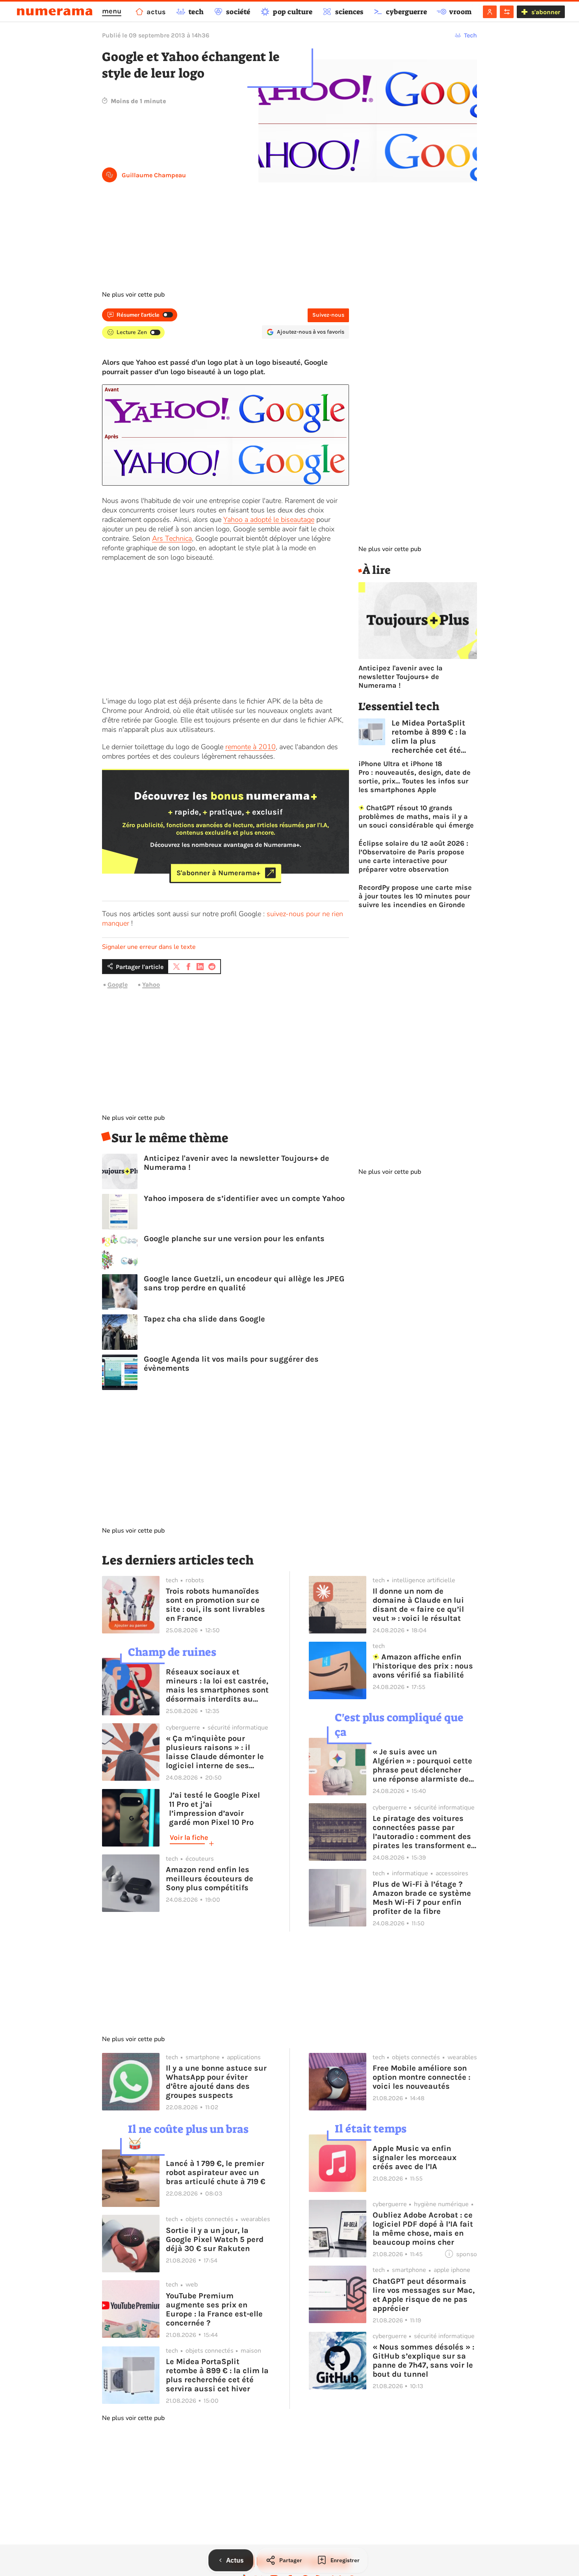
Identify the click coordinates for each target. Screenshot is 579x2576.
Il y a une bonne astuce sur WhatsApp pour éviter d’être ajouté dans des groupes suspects (216, 2082)
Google (118, 985)
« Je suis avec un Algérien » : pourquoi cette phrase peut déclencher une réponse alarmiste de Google (422, 1765)
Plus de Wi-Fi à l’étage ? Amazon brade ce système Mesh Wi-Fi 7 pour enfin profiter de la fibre (422, 1898)
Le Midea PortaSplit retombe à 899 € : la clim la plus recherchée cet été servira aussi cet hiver (434, 737)
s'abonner (546, 12)
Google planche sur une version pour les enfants (234, 1239)
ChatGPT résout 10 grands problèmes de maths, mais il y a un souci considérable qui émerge (416, 817)
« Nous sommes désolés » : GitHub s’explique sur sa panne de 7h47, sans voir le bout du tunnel (423, 2361)
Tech (470, 35)
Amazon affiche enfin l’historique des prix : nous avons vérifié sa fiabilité (423, 1666)
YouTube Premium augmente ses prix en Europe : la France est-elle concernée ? (214, 2309)
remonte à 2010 (251, 747)
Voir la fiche (189, 1837)
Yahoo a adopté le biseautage (269, 520)
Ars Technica (172, 538)
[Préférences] (507, 12)
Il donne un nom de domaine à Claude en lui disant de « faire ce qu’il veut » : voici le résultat (418, 1605)
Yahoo (151, 985)
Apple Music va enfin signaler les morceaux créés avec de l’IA (415, 2157)
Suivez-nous (328, 315)
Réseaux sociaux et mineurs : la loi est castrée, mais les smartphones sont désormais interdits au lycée (217, 1685)
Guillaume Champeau (154, 175)
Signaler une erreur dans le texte (149, 947)
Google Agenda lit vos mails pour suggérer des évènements (231, 1364)
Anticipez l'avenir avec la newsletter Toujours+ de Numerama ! (237, 1163)
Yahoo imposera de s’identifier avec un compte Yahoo (244, 1198)
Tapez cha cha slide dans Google (204, 1319)
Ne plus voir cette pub (133, 295)
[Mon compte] (490, 12)
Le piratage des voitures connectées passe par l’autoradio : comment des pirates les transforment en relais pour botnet (424, 1832)
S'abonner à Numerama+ (218, 873)
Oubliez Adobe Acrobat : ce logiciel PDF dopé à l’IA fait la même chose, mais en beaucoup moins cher (423, 2229)
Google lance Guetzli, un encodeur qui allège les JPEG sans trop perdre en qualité (244, 1283)
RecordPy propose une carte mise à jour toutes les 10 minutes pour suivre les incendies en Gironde (415, 896)
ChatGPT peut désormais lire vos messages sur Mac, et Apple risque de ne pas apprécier (424, 2295)
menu (112, 11)
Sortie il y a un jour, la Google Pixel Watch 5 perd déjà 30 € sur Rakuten (215, 2239)
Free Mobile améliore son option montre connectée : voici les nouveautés (421, 2077)
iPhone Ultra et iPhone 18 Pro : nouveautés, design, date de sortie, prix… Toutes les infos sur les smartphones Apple (415, 777)
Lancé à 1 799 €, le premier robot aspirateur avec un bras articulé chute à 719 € (216, 2172)
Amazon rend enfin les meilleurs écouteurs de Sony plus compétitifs (210, 1879)
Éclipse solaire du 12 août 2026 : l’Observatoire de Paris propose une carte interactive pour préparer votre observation (413, 856)
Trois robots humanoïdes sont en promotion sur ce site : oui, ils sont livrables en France (215, 1605)
